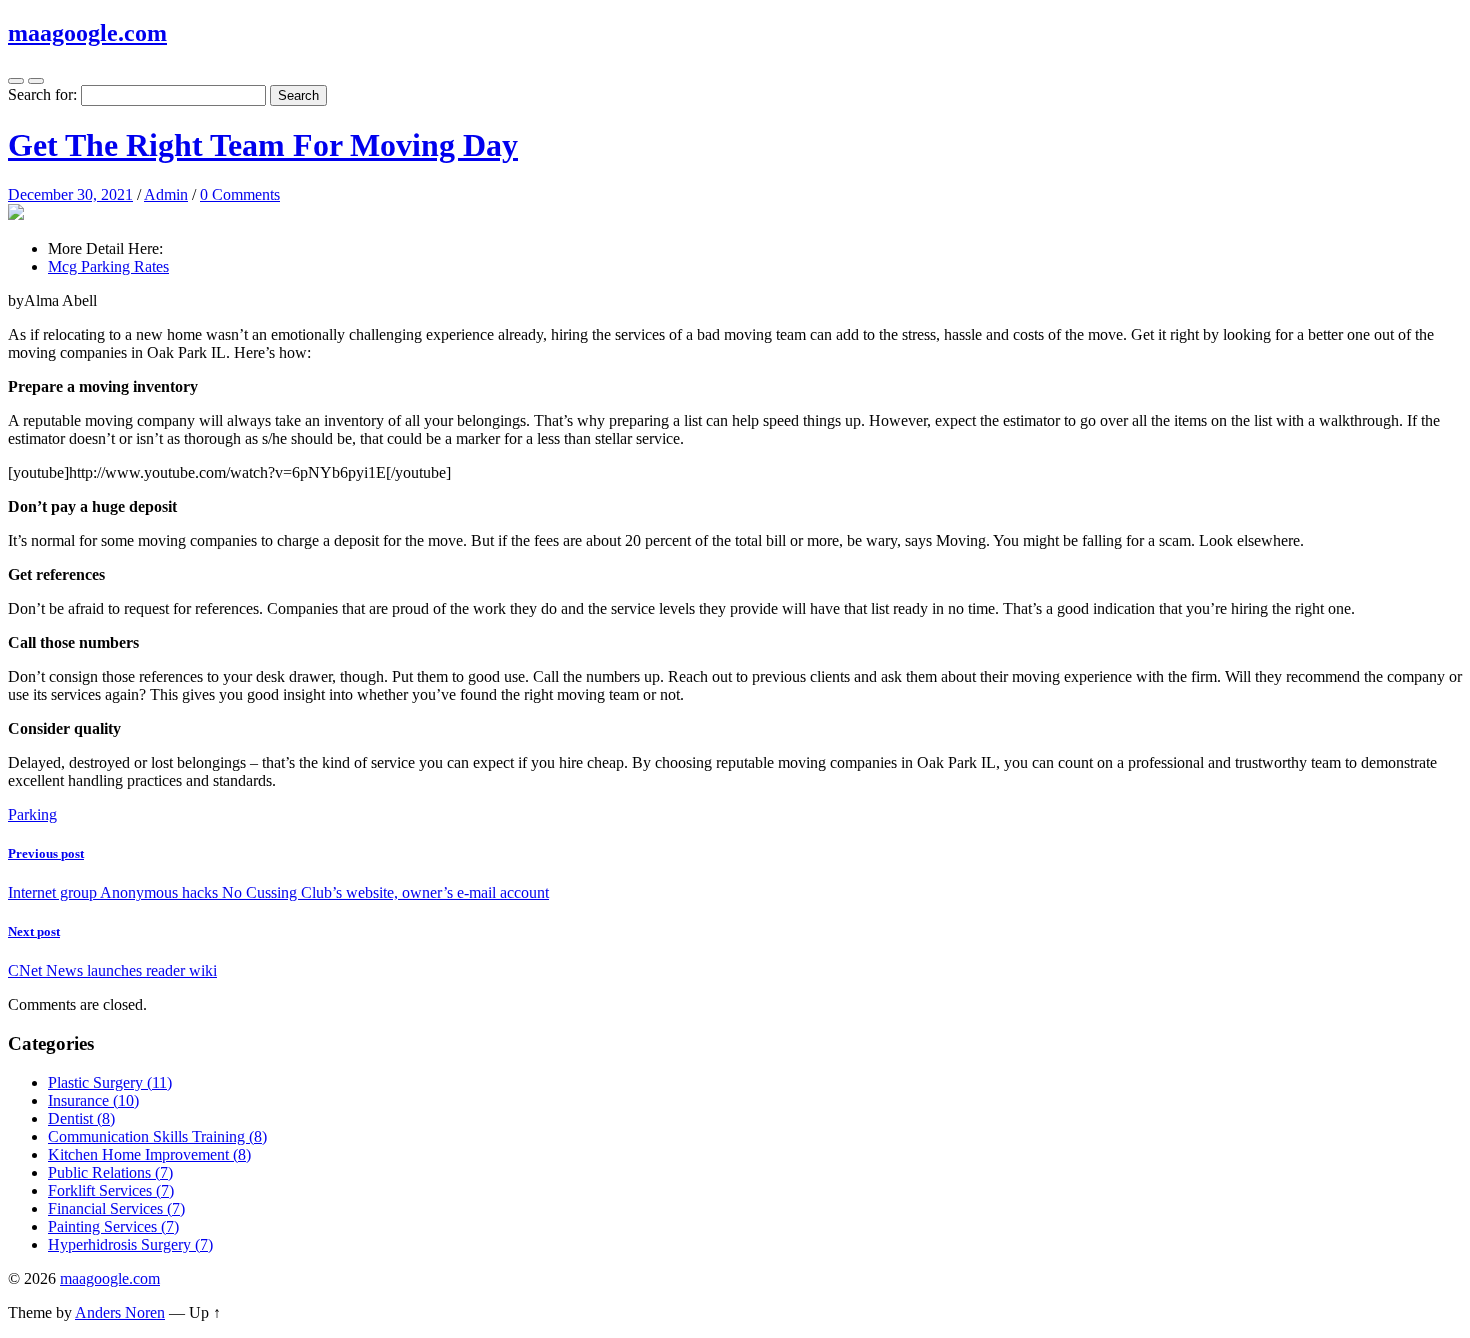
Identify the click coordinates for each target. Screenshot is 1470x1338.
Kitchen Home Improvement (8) (149, 1154)
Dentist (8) (81, 1118)
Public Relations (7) (110, 1172)
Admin (166, 194)
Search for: (42, 94)
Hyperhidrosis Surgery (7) (130, 1244)
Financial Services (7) (116, 1208)
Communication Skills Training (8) (157, 1136)
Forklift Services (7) (111, 1190)
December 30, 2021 (70, 194)
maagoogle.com (87, 33)
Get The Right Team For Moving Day (263, 145)
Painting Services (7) (113, 1226)
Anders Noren (120, 1312)
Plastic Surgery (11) (110, 1082)
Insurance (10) (93, 1100)
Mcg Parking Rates (108, 266)
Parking (32, 814)
